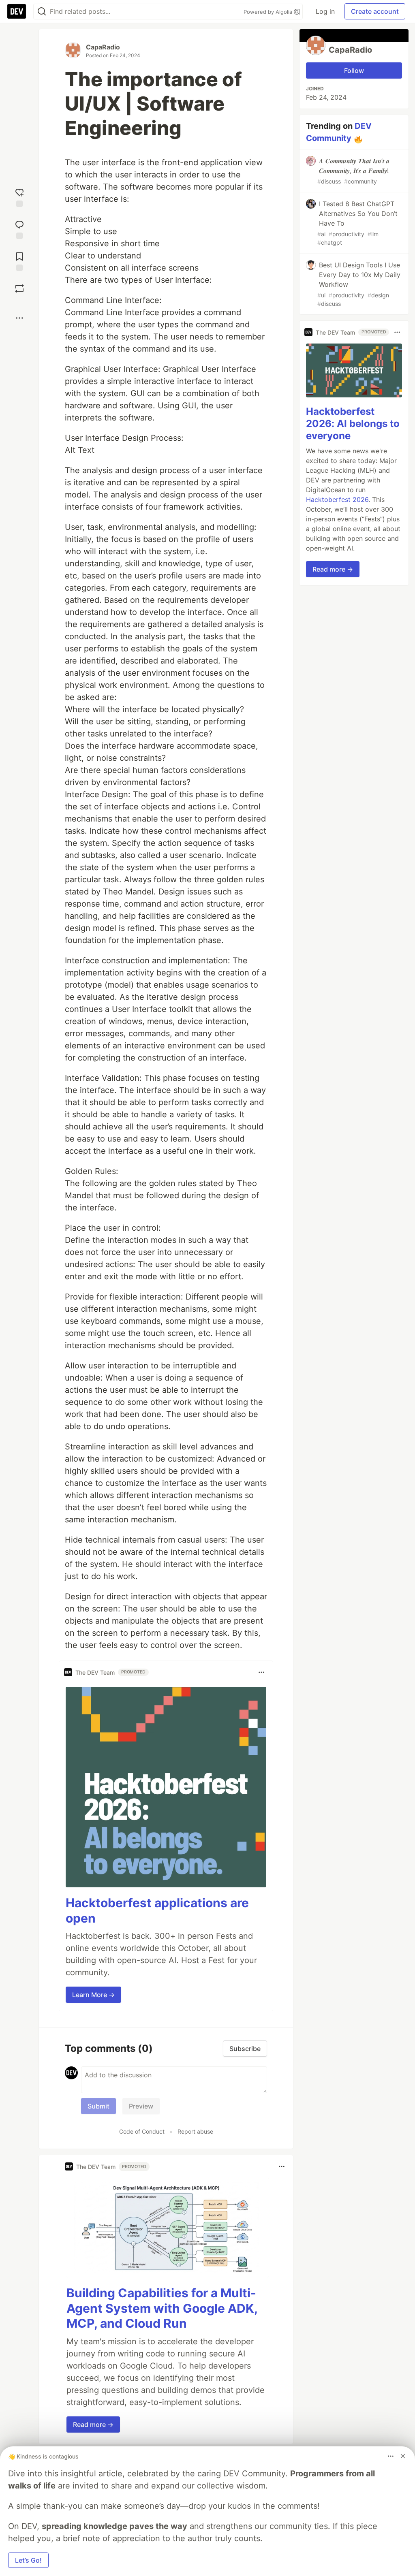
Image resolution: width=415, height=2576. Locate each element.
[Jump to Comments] (19, 229)
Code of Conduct (142, 2131)
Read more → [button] (93, 2424)
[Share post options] (19, 318)
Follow (354, 70)
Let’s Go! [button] (28, 2560)
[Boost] (19, 288)
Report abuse (195, 2131)
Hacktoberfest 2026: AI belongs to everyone (353, 424)
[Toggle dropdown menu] (261, 1672)
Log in (325, 11)
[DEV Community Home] (17, 11)
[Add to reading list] (19, 261)
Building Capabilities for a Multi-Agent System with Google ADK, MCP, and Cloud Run (162, 2308)
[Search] (42, 12)
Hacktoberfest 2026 (337, 499)
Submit (98, 2106)
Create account (375, 11)
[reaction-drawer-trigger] (19, 197)
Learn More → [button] (93, 1995)
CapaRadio (103, 47)
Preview (141, 2106)
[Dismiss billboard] (403, 2456)
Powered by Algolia (269, 12)
